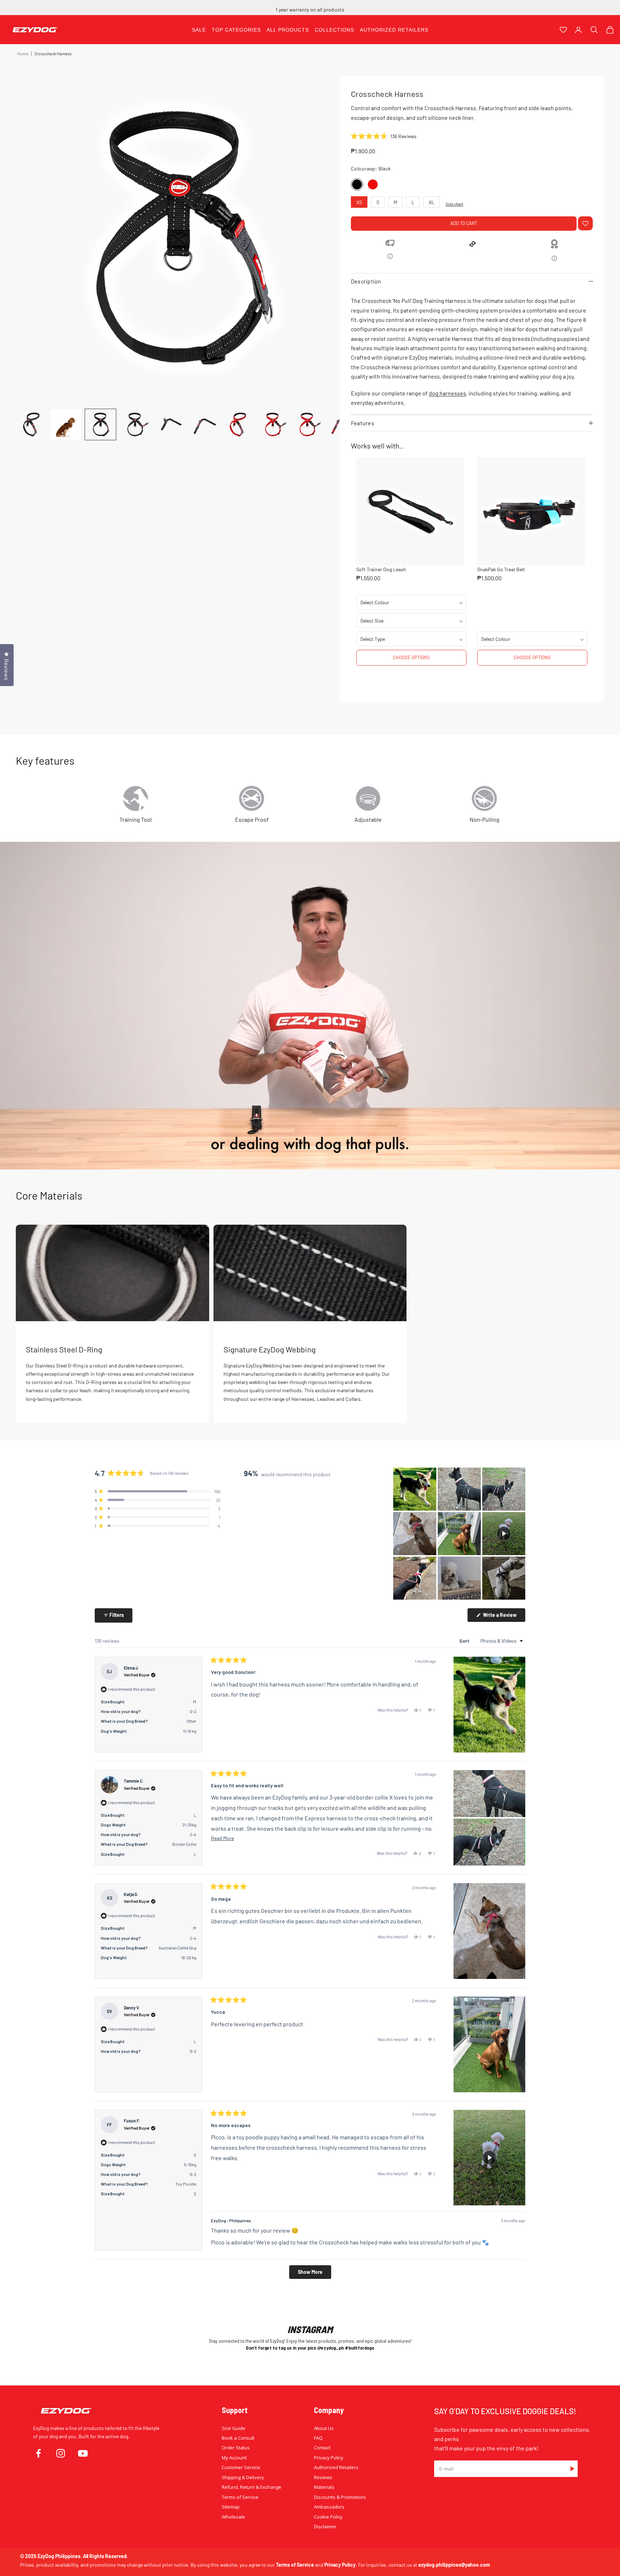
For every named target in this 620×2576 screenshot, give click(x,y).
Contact (322, 2448)
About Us (324, 2428)
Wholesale (233, 2517)
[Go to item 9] (307, 424)
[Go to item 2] (66, 424)
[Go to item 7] (238, 424)
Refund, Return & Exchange (252, 2487)
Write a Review (504, 1617)
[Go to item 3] (100, 424)
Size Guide (234, 2428)
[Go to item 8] (273, 424)
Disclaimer (325, 2526)
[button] (384, 136)
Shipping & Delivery (243, 2477)
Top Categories (236, 30)
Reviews (323, 2477)
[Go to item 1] (32, 424)
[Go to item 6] (204, 424)
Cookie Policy (328, 2517)
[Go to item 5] (169, 424)
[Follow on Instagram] (61, 2453)
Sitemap (231, 2507)
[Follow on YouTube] (83, 2453)
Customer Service (241, 2467)
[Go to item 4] (135, 424)
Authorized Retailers (336, 2467)
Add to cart (464, 223)
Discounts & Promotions (340, 2497)
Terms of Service (240, 2497)
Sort (465, 1641)
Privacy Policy (329, 2458)
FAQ (318, 2438)
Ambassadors (329, 2507)
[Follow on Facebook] (38, 2453)
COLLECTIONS (334, 30)
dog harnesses (447, 393)
